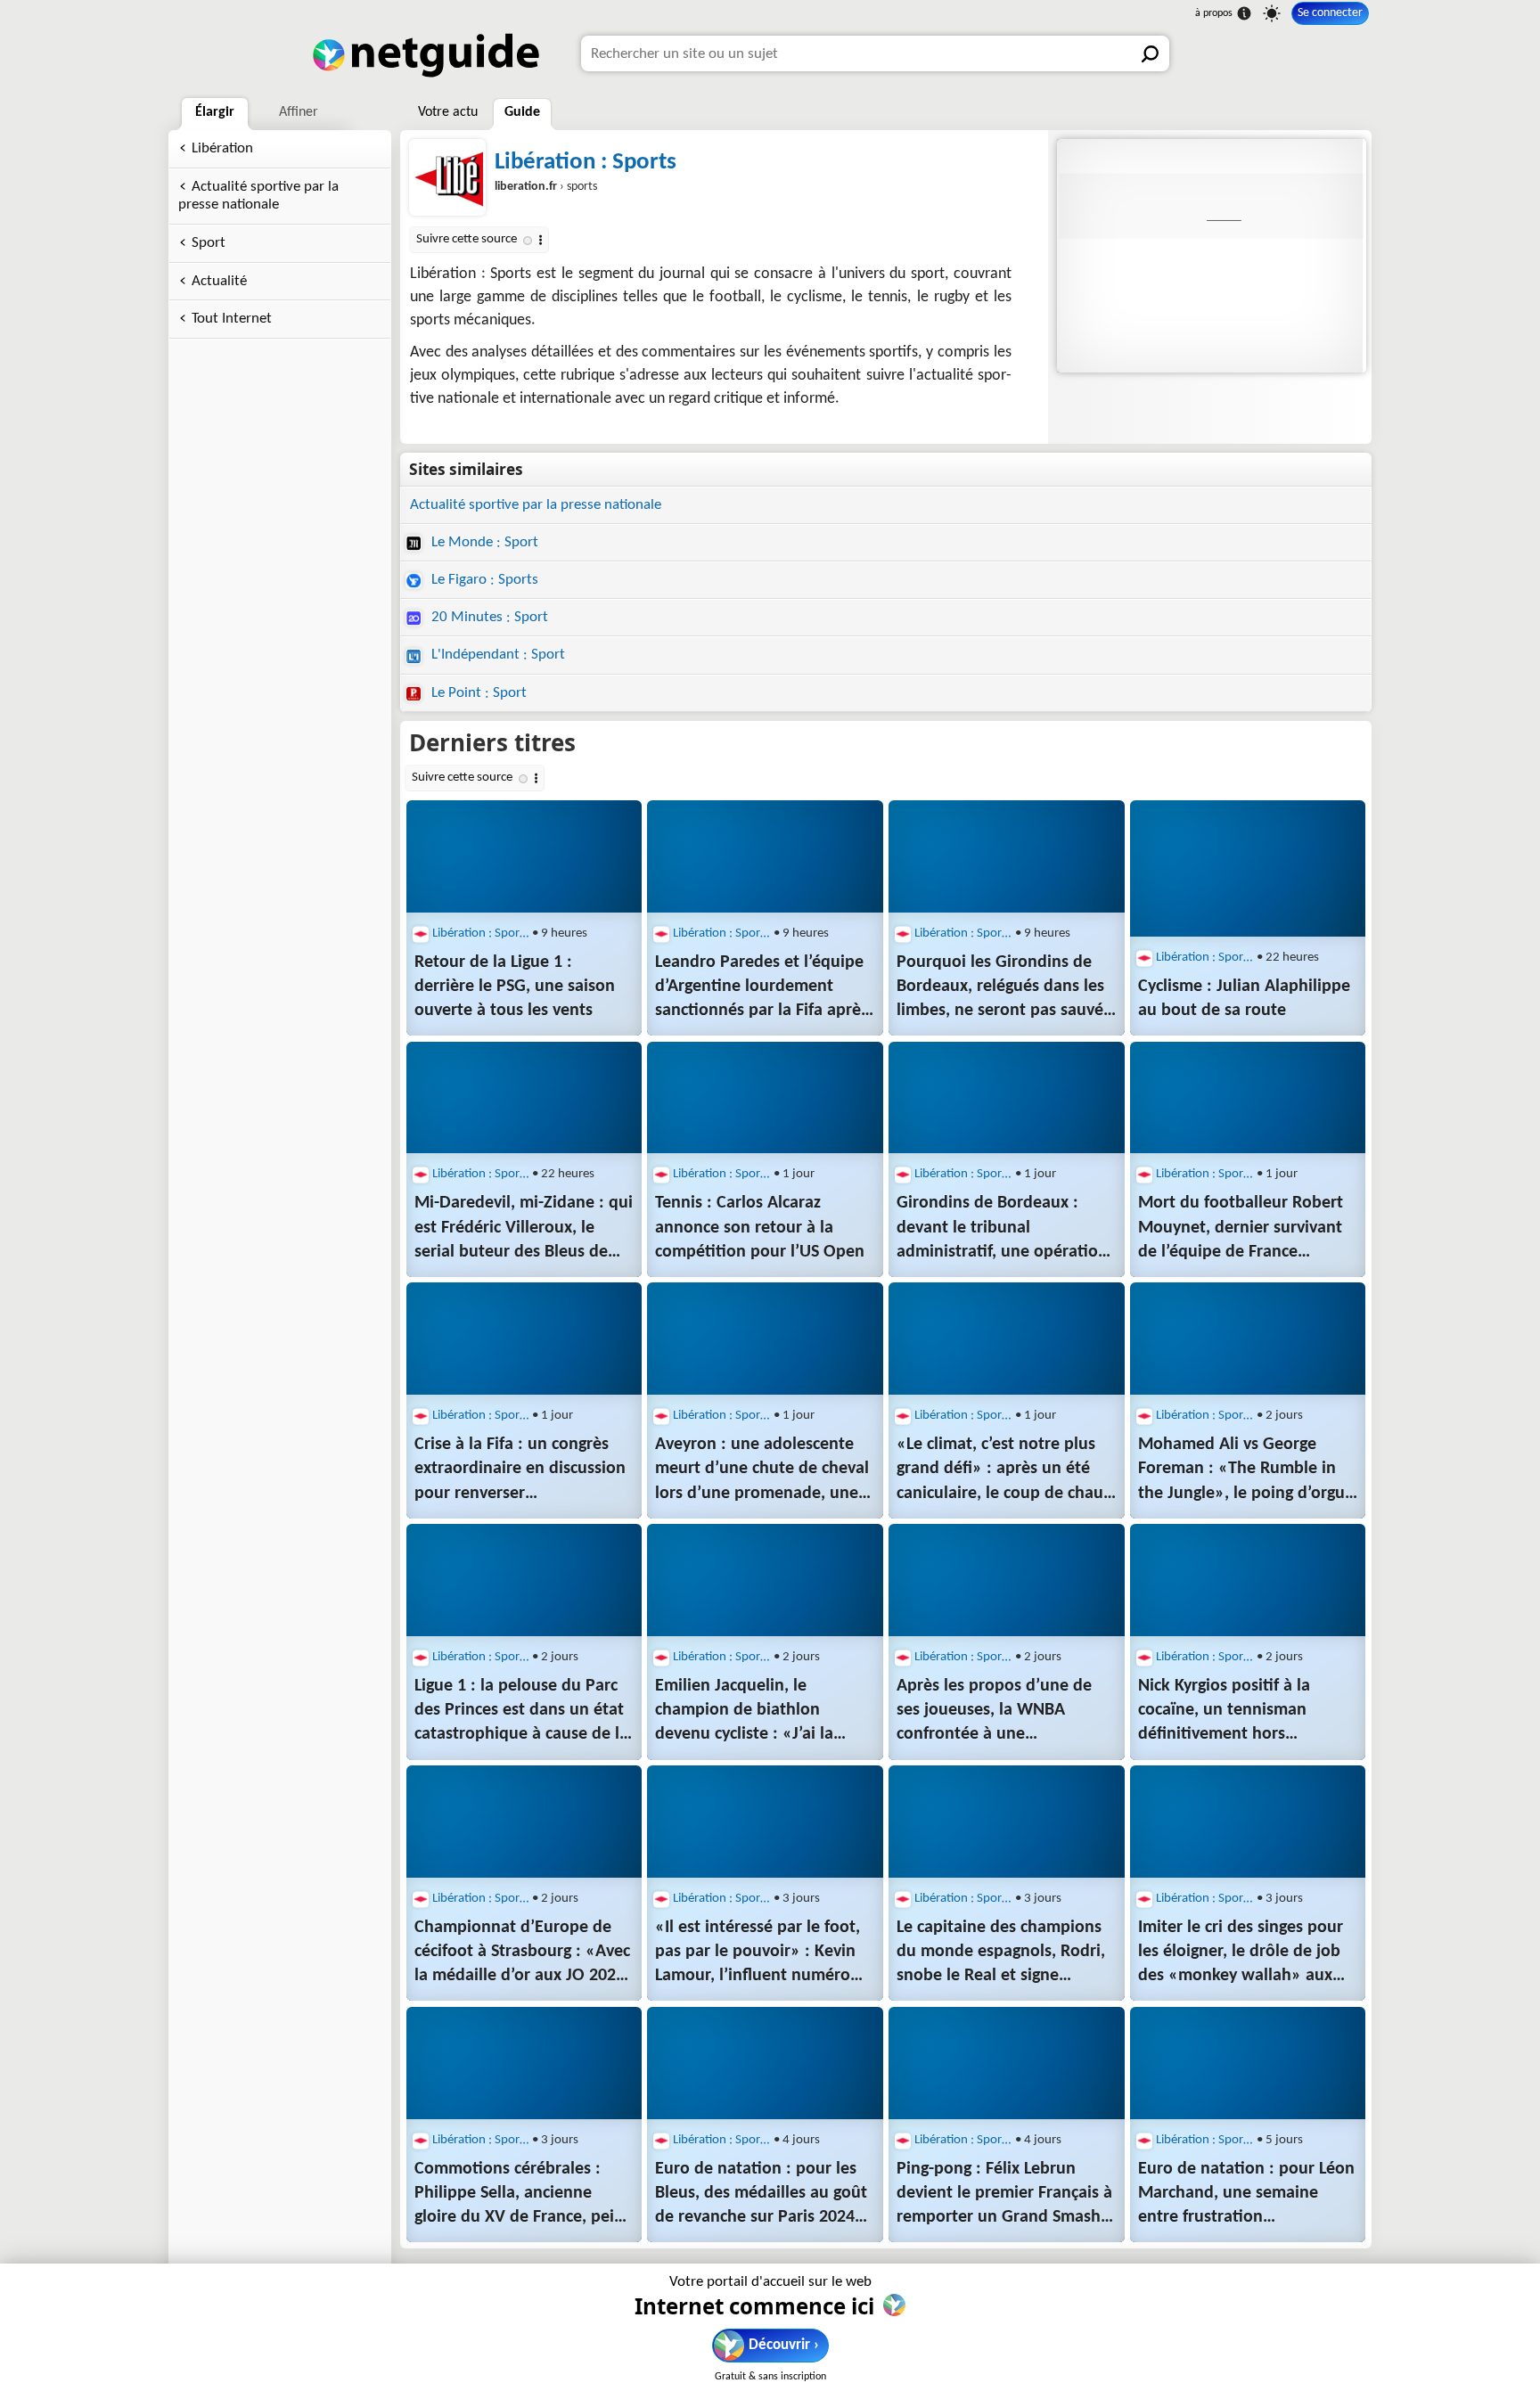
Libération (222, 148)
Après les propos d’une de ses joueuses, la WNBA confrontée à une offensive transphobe (994, 1712)
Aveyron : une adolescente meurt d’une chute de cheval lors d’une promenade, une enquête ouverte (762, 1470)
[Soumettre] (1151, 53)
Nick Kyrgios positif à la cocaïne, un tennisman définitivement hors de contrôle (1224, 1712)
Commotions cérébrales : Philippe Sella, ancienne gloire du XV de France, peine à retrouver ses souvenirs (524, 2195)
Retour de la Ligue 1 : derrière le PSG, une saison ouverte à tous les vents (515, 987)
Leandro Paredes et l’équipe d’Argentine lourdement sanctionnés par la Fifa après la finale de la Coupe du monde (762, 988)
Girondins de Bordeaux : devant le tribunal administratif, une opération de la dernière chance (1002, 1229)
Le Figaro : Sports (483, 580)
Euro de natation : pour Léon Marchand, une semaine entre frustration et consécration (1246, 2195)
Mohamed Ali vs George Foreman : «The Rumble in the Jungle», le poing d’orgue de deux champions (1246, 1470)
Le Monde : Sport (483, 542)
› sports (546, 187)
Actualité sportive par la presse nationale (258, 196)
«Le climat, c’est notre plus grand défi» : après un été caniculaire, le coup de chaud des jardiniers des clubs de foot (1005, 1470)
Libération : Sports (586, 163)
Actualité (219, 281)
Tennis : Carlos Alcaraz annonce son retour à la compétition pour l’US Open (760, 1227)
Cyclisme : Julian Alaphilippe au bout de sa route (1244, 999)
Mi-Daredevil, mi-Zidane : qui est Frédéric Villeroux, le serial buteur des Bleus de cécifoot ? (524, 1229)
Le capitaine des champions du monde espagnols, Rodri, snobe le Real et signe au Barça (1001, 1953)
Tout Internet (232, 319)
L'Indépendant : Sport (496, 655)
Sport (209, 243)
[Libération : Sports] (1210, 256)
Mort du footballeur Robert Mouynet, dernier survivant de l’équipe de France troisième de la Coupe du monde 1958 (1241, 1229)
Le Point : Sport (477, 693)
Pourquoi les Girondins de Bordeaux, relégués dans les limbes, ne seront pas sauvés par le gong (1003, 988)
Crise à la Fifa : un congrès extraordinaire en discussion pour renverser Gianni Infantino (520, 1470)
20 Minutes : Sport (488, 617)
